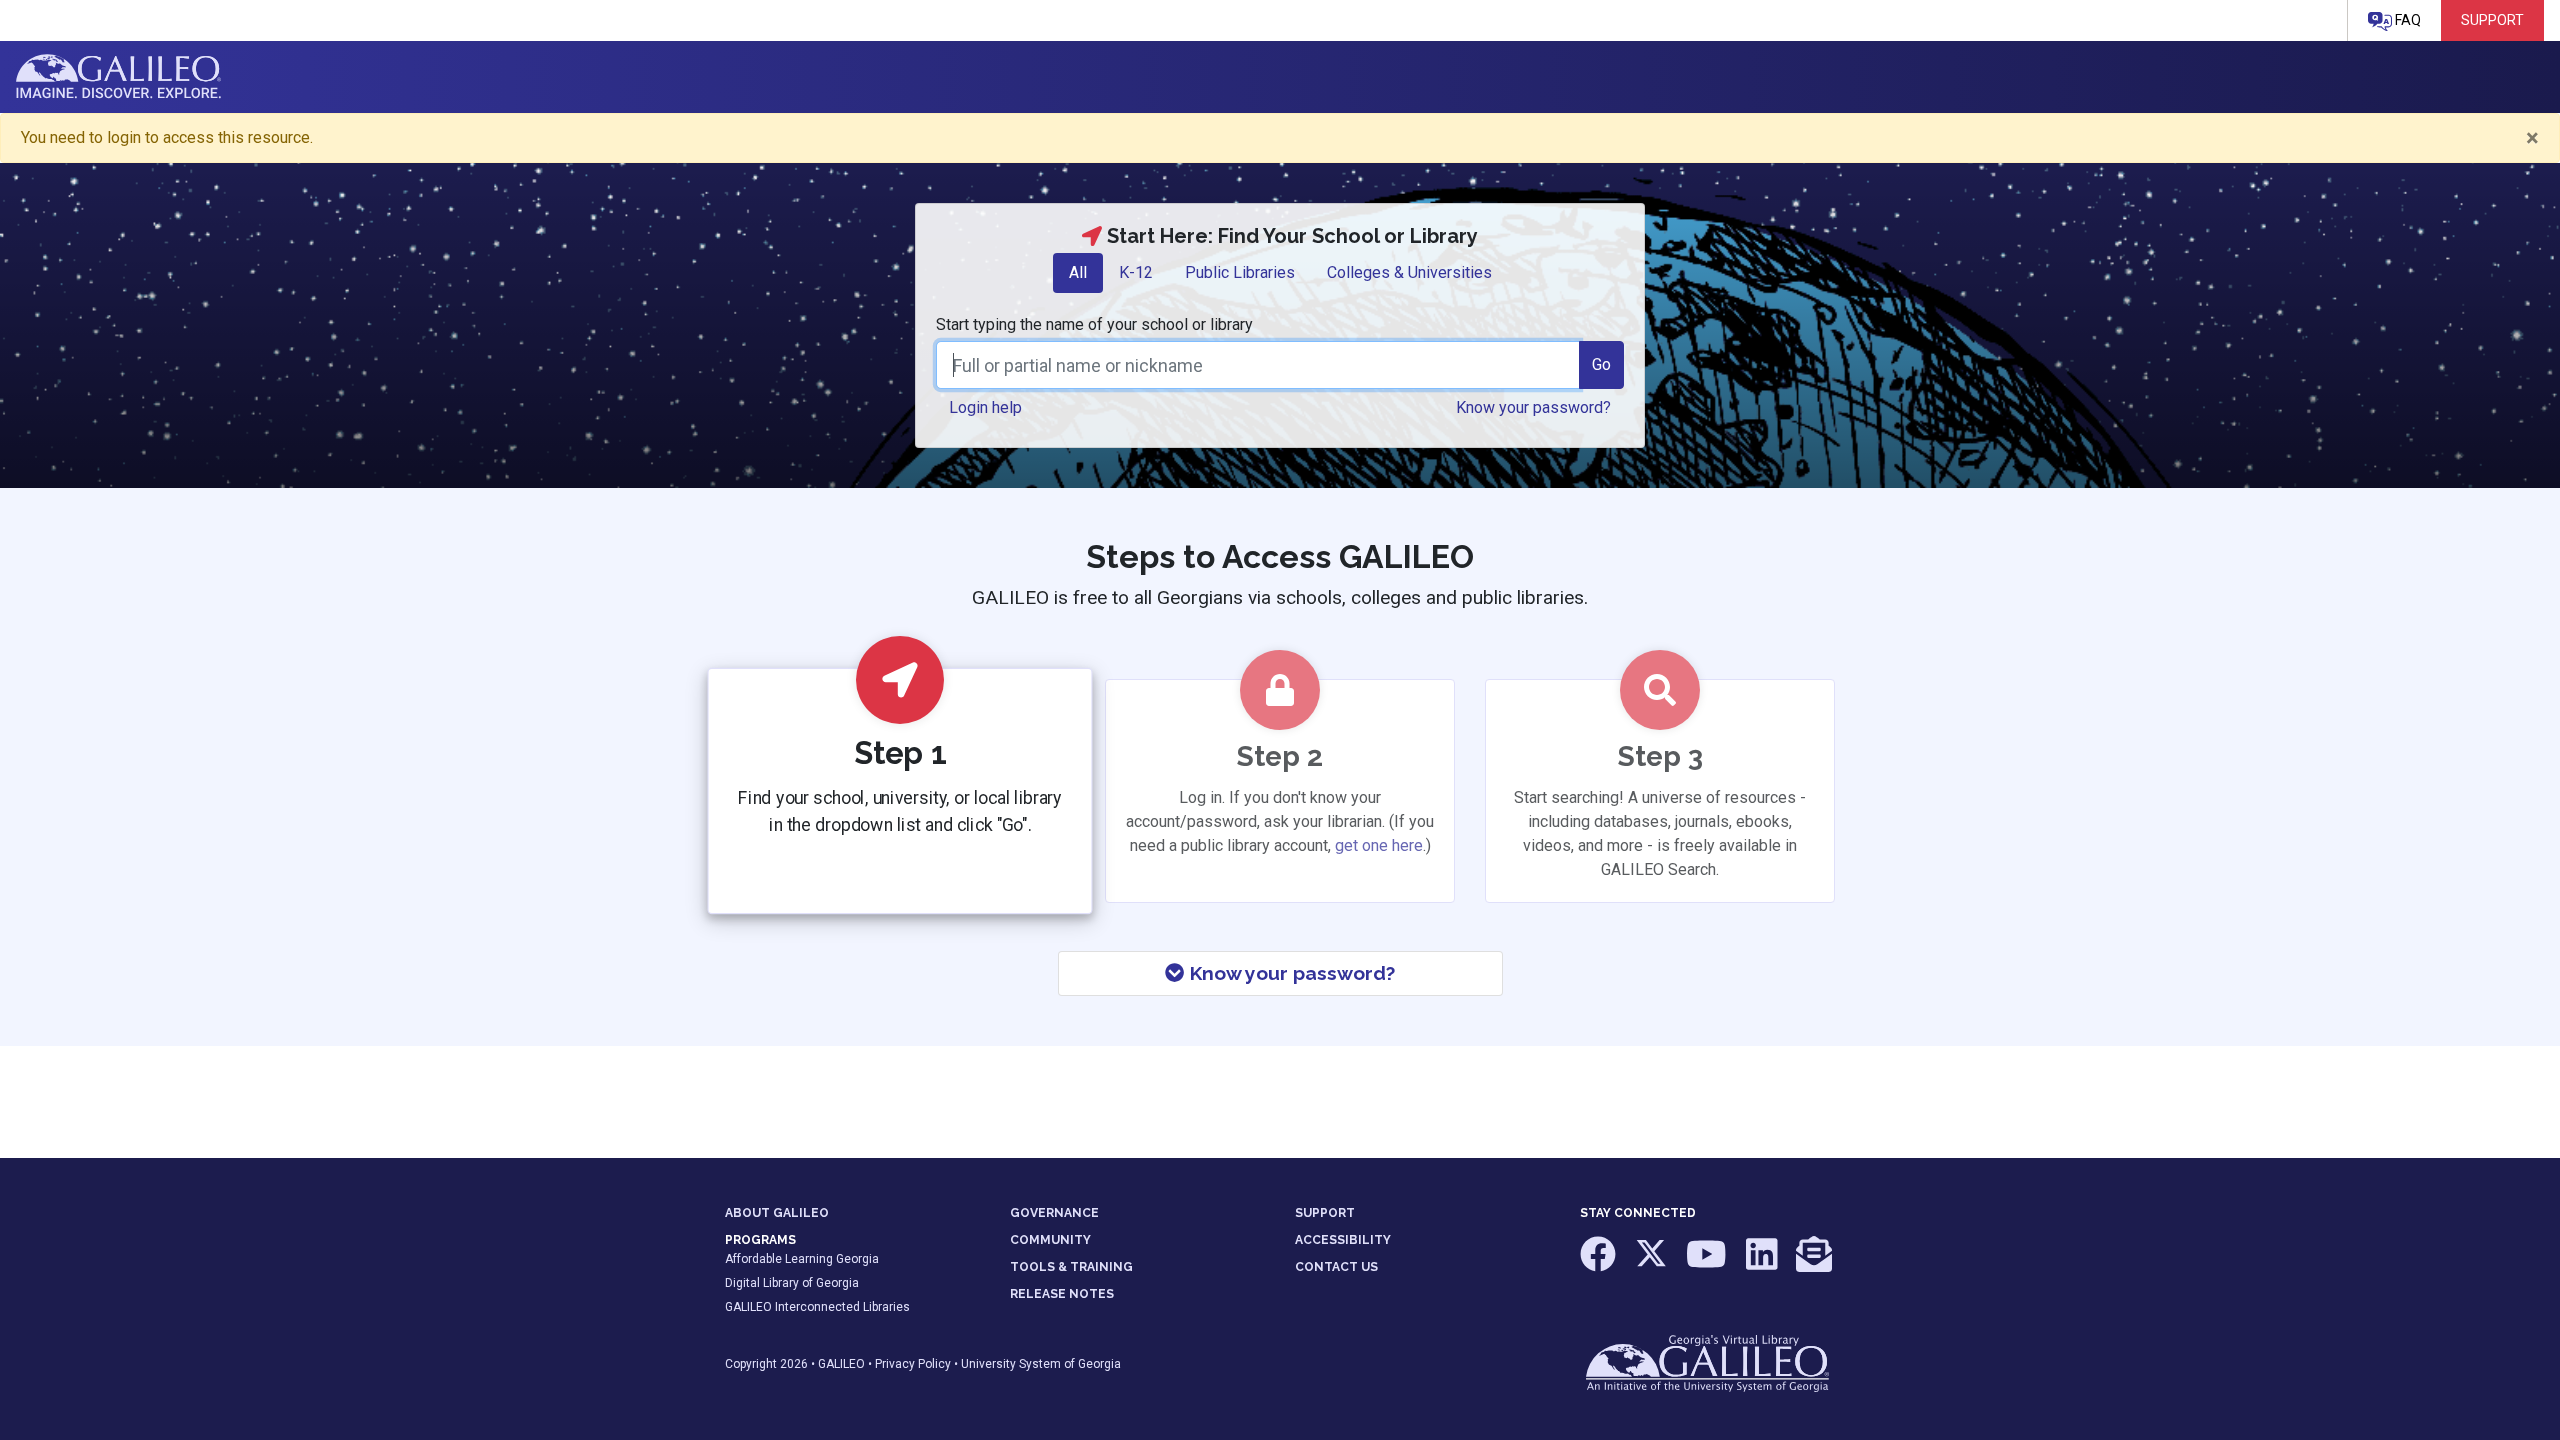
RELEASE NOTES (1062, 1294)
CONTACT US (1336, 1267)
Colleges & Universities (1409, 272)
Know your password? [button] (1533, 407)
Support (2492, 20)
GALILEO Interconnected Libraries (817, 1307)
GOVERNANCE (1054, 1213)
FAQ (2406, 20)
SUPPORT (1325, 1213)
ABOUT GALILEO (777, 1213)
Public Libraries (1240, 272)
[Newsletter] (1814, 1264)
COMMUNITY (1050, 1240)
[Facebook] (1599, 1264)
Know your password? (1290, 973)
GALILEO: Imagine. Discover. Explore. (118, 77)
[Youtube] (1708, 1264)
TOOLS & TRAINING (1071, 1267)
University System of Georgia (1041, 1364)
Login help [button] (985, 407)
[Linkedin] (1763, 1264)
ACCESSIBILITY (1343, 1240)
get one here (1379, 845)
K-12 (1136, 272)
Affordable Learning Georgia (802, 1259)
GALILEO (841, 1364)
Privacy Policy (913, 1364)
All (1078, 272)
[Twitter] (1652, 1264)
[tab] (1078, 273)
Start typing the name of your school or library (1094, 324)
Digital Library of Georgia (792, 1283)
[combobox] (1258, 365)
